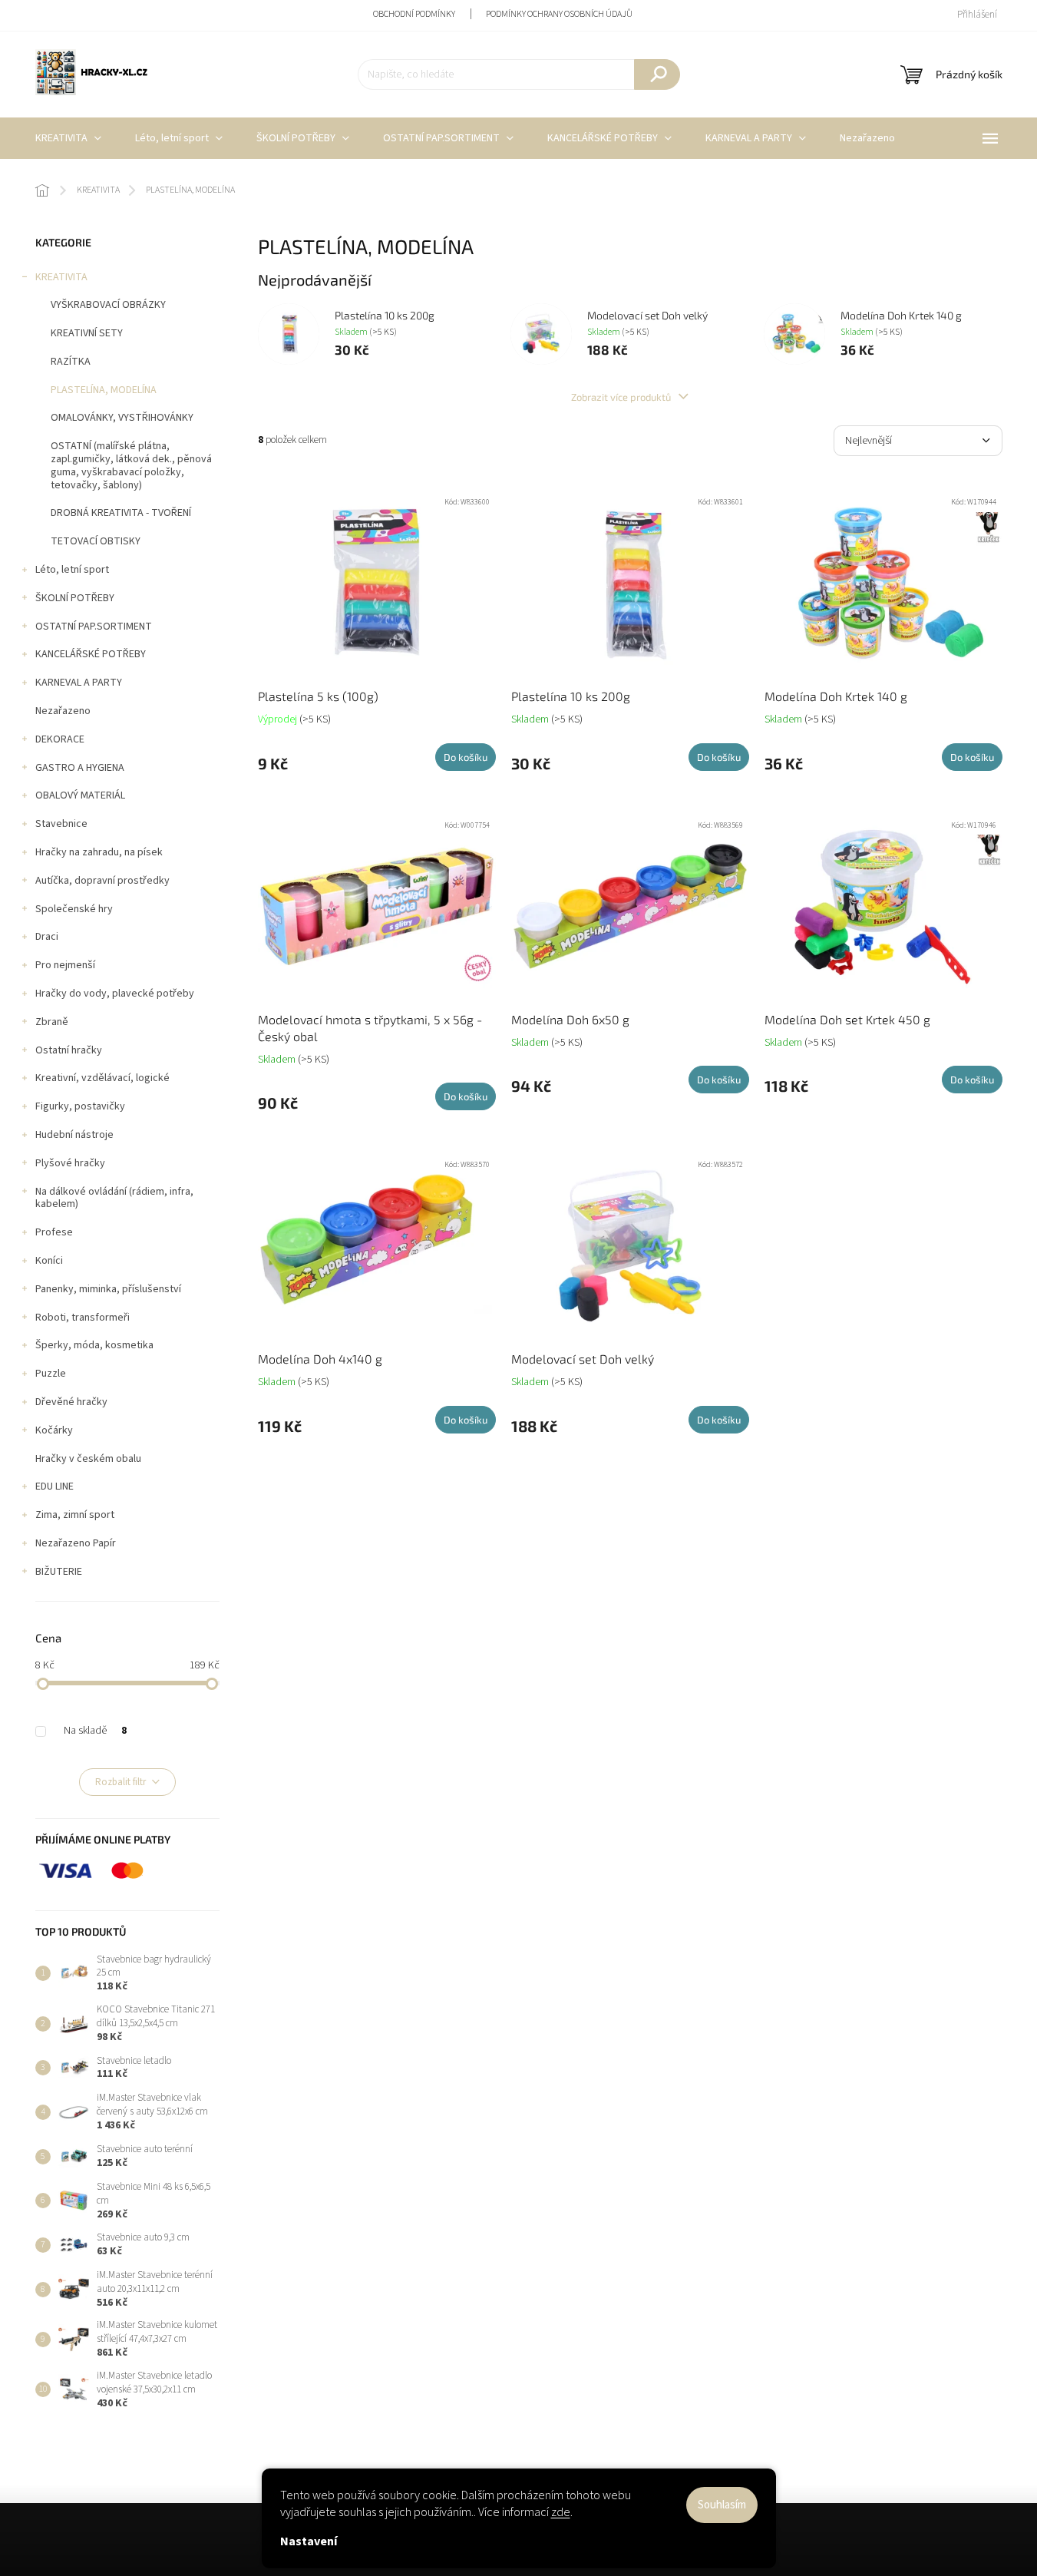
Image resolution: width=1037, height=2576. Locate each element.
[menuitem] (68, 138)
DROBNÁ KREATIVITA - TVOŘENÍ (121, 513)
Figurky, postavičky (80, 1106)
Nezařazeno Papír (76, 1543)
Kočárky (54, 1430)
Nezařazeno (63, 711)
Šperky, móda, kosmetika (94, 1345)
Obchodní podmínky (414, 14)
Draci (47, 937)
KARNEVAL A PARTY (79, 683)
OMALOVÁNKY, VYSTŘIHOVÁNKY (122, 418)
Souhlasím (722, 2505)
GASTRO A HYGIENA (80, 768)
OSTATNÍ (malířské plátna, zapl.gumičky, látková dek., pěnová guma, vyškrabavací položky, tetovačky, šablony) (131, 465)
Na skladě (95, 1731)
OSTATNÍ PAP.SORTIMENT (94, 627)
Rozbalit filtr (121, 1782)
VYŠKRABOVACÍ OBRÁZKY (108, 305)
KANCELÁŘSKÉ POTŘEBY (91, 654)
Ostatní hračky (69, 1050)
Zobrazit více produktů (622, 397)
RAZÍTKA (71, 362)
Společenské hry (74, 909)
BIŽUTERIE (59, 1572)
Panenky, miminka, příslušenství (108, 1289)
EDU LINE (54, 1486)
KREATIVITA (61, 277)
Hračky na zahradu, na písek (99, 852)
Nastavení (309, 2541)
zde (561, 2512)
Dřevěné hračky (71, 1402)
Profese (54, 1232)
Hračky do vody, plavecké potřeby (115, 994)
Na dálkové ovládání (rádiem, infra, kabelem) (114, 1198)
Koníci (49, 1261)
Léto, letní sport (72, 570)
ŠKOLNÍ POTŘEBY (75, 598)
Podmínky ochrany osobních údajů (559, 14)
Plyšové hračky (70, 1163)
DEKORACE (60, 739)
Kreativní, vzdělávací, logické (102, 1078)
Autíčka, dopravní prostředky (102, 881)
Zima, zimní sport (75, 1515)
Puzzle (51, 1374)
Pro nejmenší (65, 965)
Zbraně (52, 1022)
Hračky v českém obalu (88, 1459)
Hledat (657, 74)
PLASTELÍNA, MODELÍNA (104, 390)
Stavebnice (61, 824)
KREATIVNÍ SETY (87, 333)
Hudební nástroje (74, 1135)
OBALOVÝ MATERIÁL (80, 795)
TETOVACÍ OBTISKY (96, 541)
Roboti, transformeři (83, 1318)
